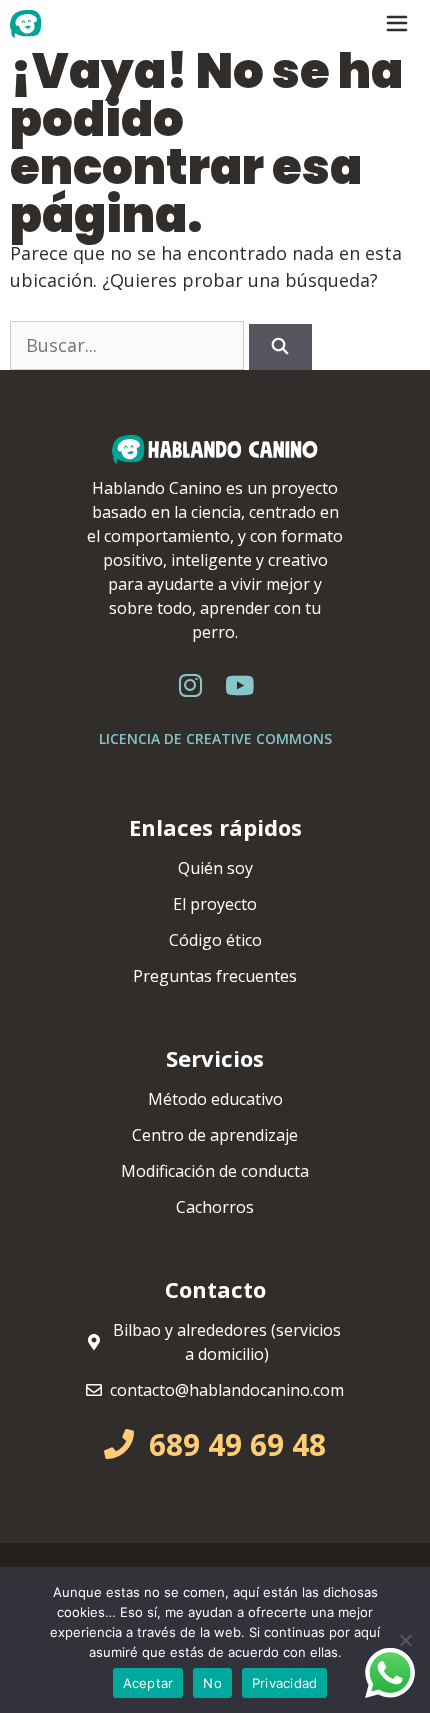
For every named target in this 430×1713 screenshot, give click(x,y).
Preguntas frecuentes (215, 976)
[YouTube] (240, 686)
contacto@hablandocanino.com (227, 1390)
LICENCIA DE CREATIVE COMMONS (215, 738)
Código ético (215, 940)
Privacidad (285, 1683)
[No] (405, 1640)
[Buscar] (280, 347)
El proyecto (215, 904)
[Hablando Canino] (55, 24)
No (212, 1683)
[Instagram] (191, 686)
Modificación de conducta (215, 1171)
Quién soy (215, 868)
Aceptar (148, 1683)
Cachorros (215, 1207)
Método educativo (215, 1099)
